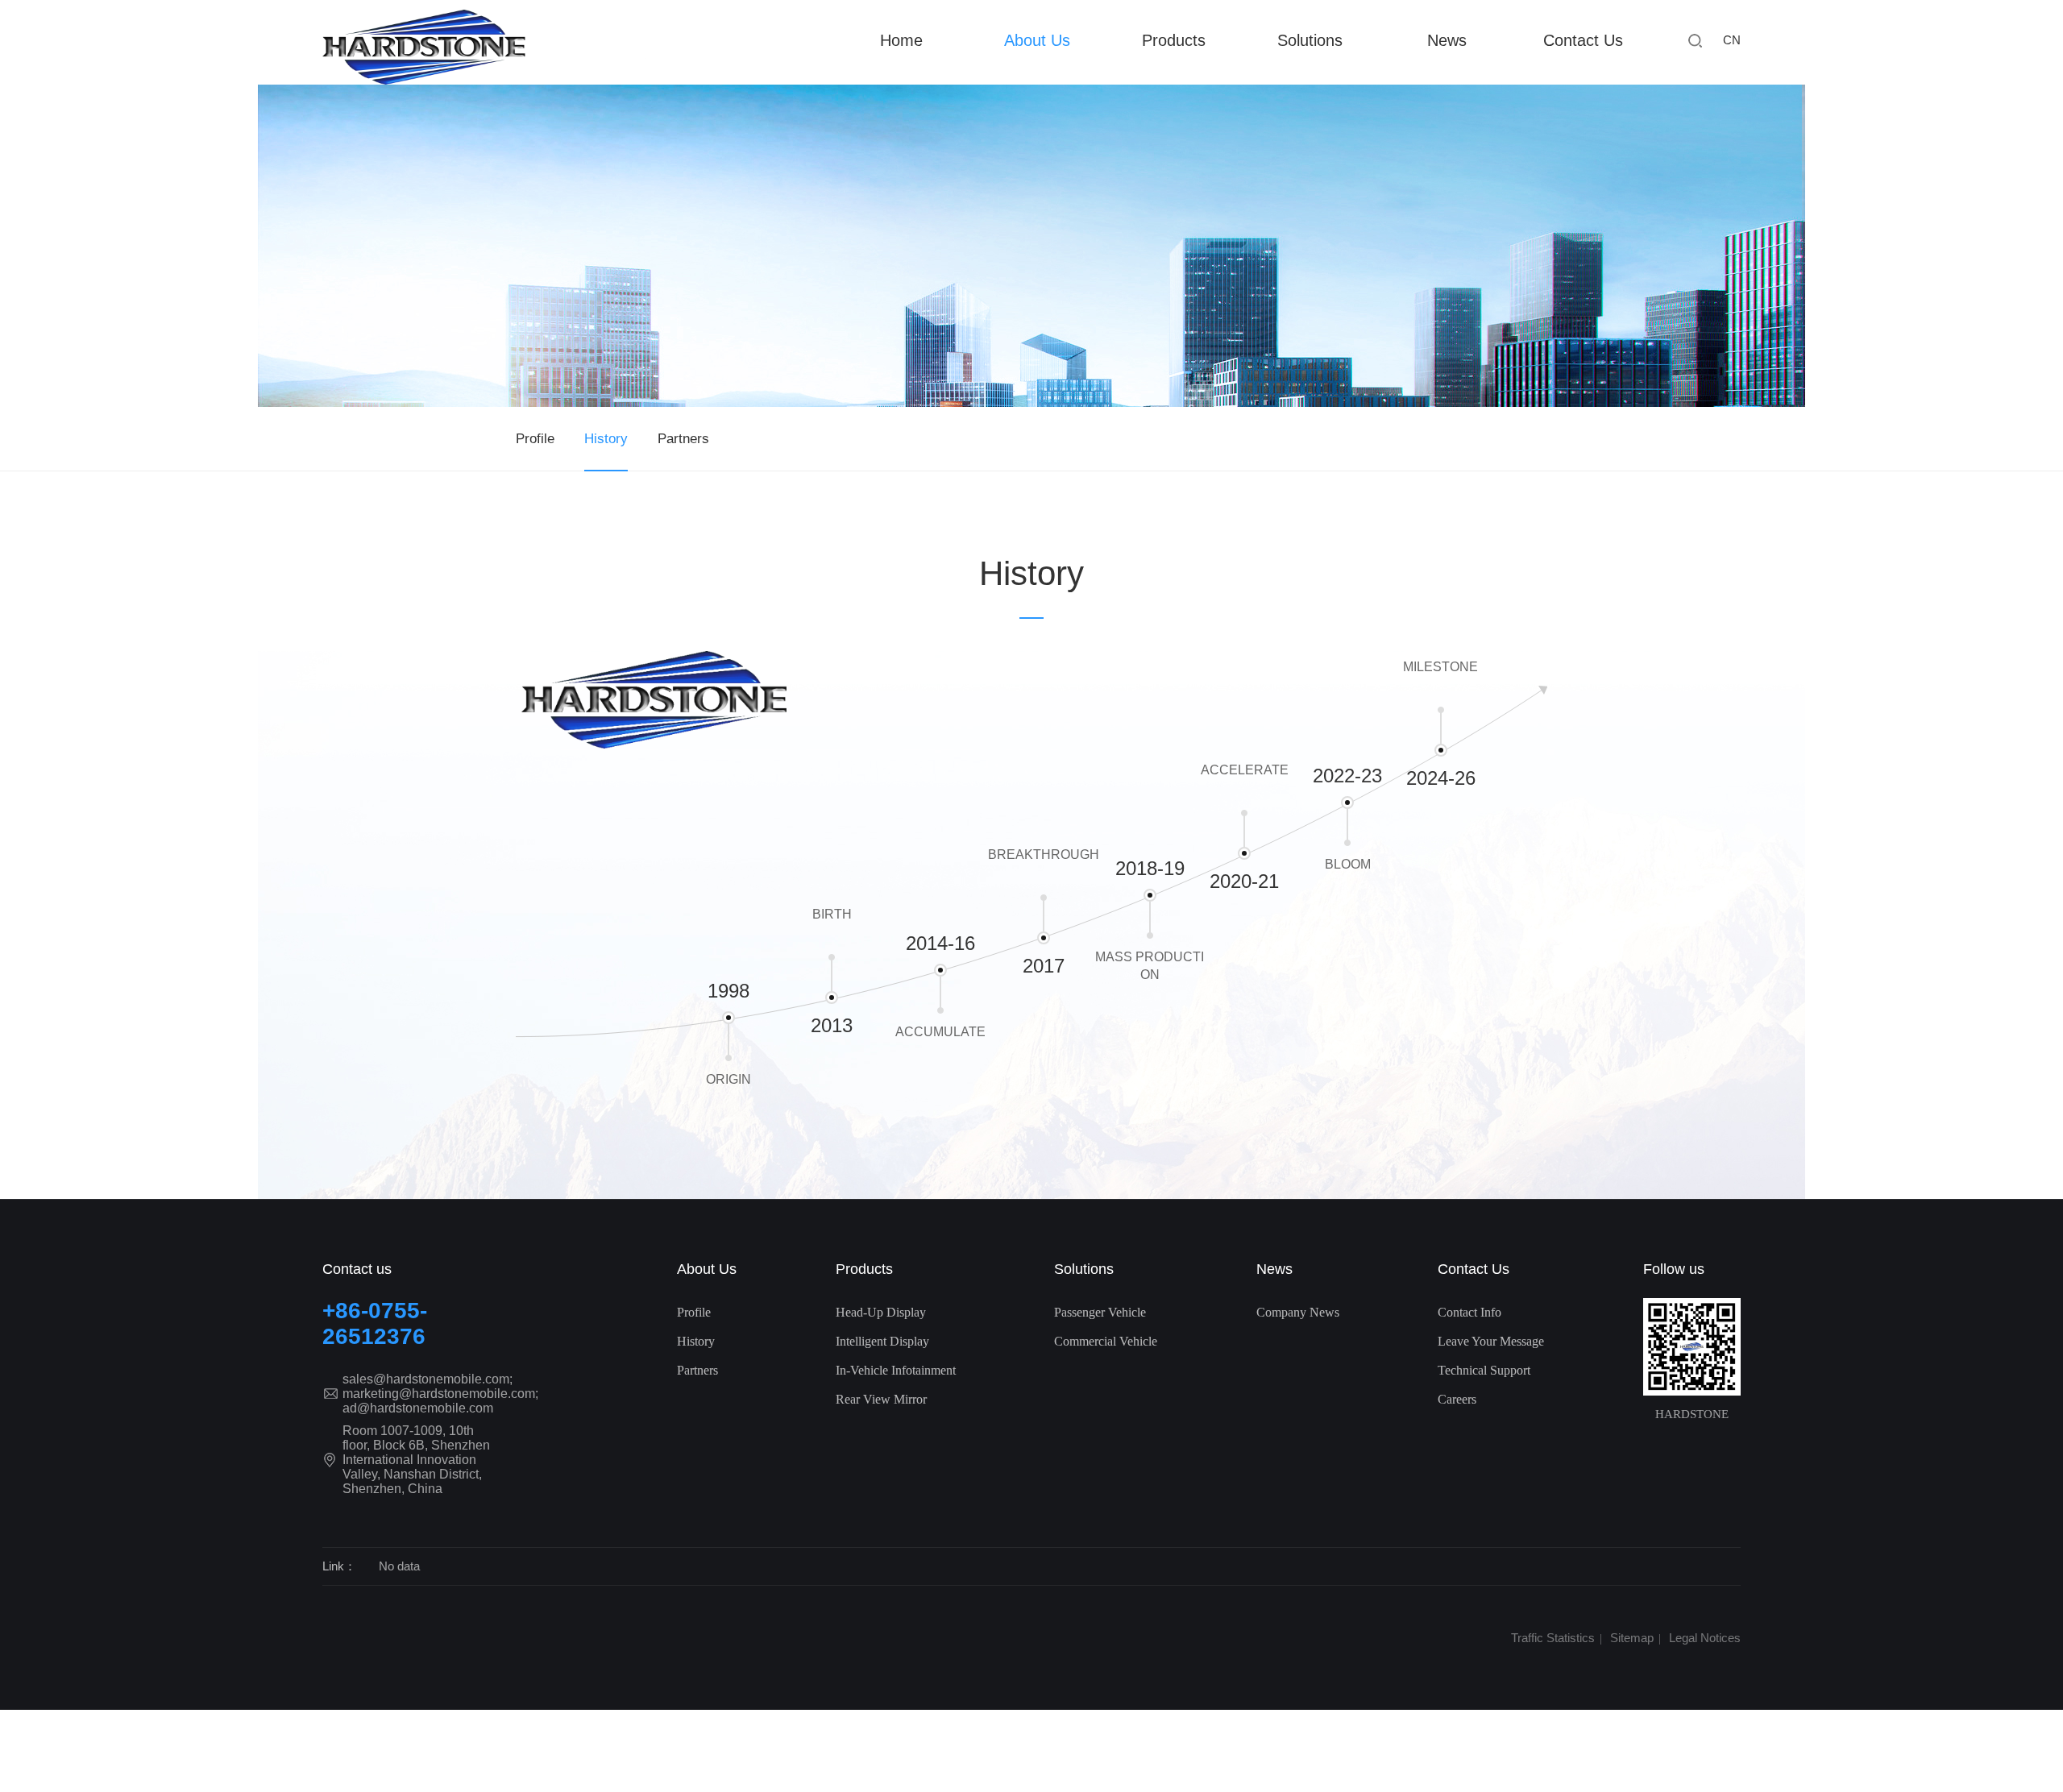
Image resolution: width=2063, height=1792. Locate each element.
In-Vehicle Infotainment (896, 1370)
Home (901, 40)
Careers (1457, 1399)
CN (1732, 40)
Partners (683, 439)
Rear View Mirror (881, 1399)
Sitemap (1632, 1638)
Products (864, 1269)
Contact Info (1469, 1312)
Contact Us (1583, 40)
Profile (535, 439)
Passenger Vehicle (1100, 1312)
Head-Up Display (881, 1312)
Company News (1298, 1312)
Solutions (1084, 1269)
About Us (1037, 40)
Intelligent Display (882, 1341)
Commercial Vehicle (1106, 1341)
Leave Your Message (1491, 1341)
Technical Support (1484, 1370)
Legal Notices (1705, 1638)
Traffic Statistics (1553, 1638)
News (1447, 40)
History (606, 439)
